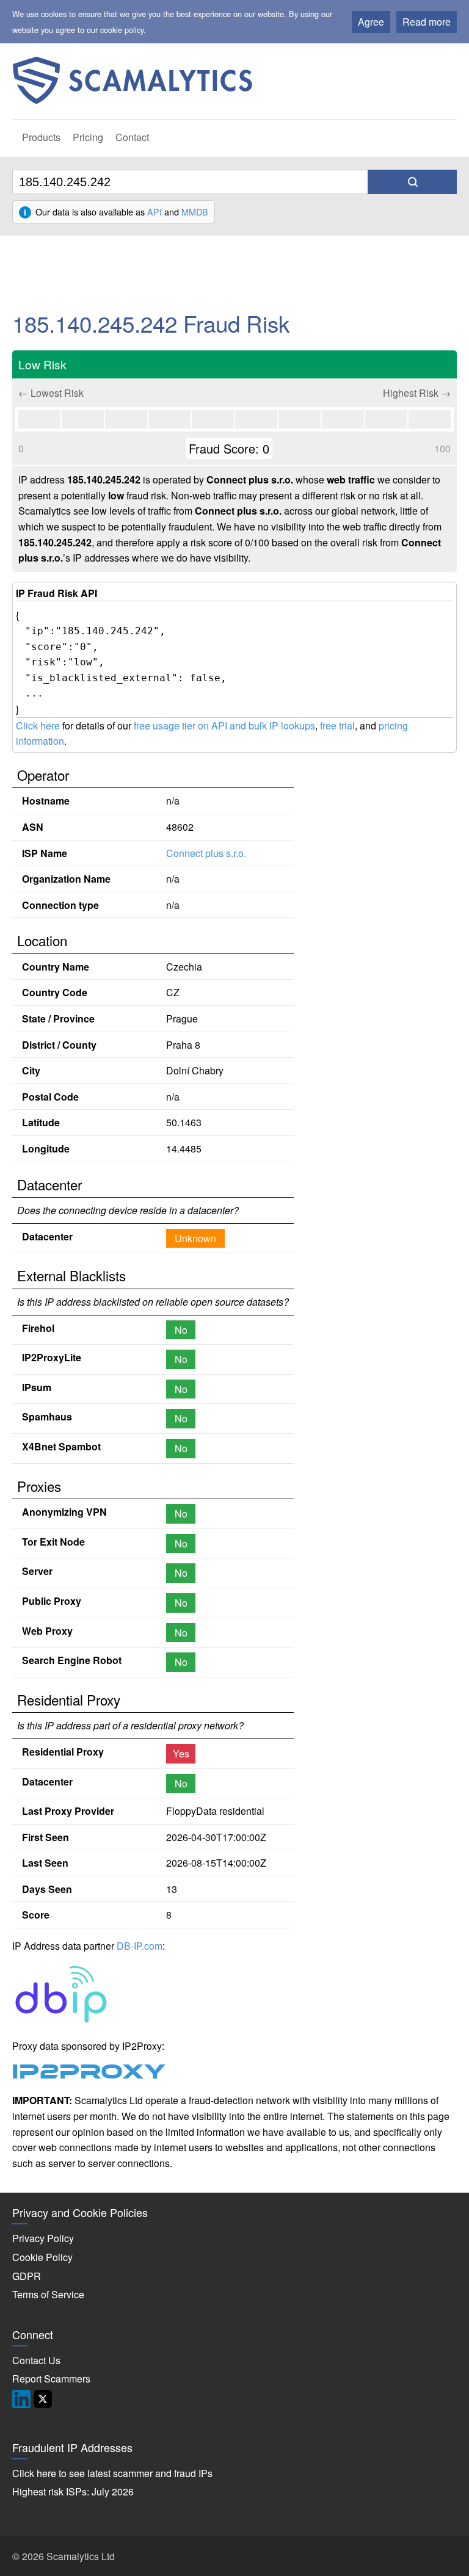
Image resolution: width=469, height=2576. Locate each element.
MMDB (195, 212)
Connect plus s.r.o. (206, 853)
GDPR (27, 2276)
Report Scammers (51, 2379)
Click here (38, 725)
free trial (337, 725)
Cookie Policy (42, 2257)
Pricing (88, 137)
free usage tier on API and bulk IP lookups (224, 725)
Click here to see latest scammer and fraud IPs (112, 2473)
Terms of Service (48, 2294)
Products (41, 137)
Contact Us (36, 2360)
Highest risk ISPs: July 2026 (73, 2491)
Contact (132, 137)
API (155, 212)
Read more (427, 22)
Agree (371, 22)
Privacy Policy (43, 2238)
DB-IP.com (140, 1946)
